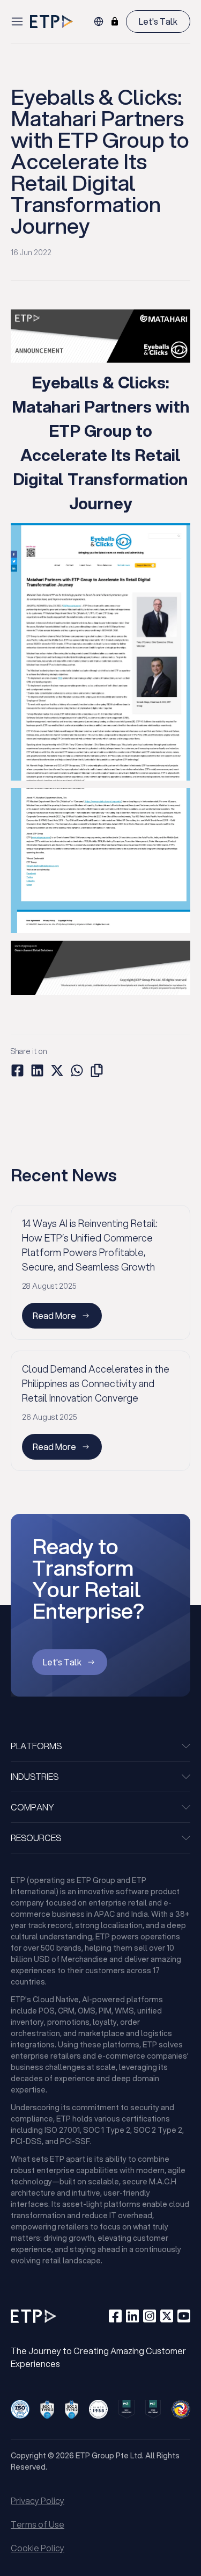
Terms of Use (38, 2524)
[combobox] (99, 21)
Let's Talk (158, 21)
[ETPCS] (115, 21)
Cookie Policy (38, 2548)
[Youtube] (184, 2316)
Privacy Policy (38, 2501)
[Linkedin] (132, 2316)
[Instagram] (150, 2316)
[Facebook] (115, 2316)
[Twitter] (167, 2316)
